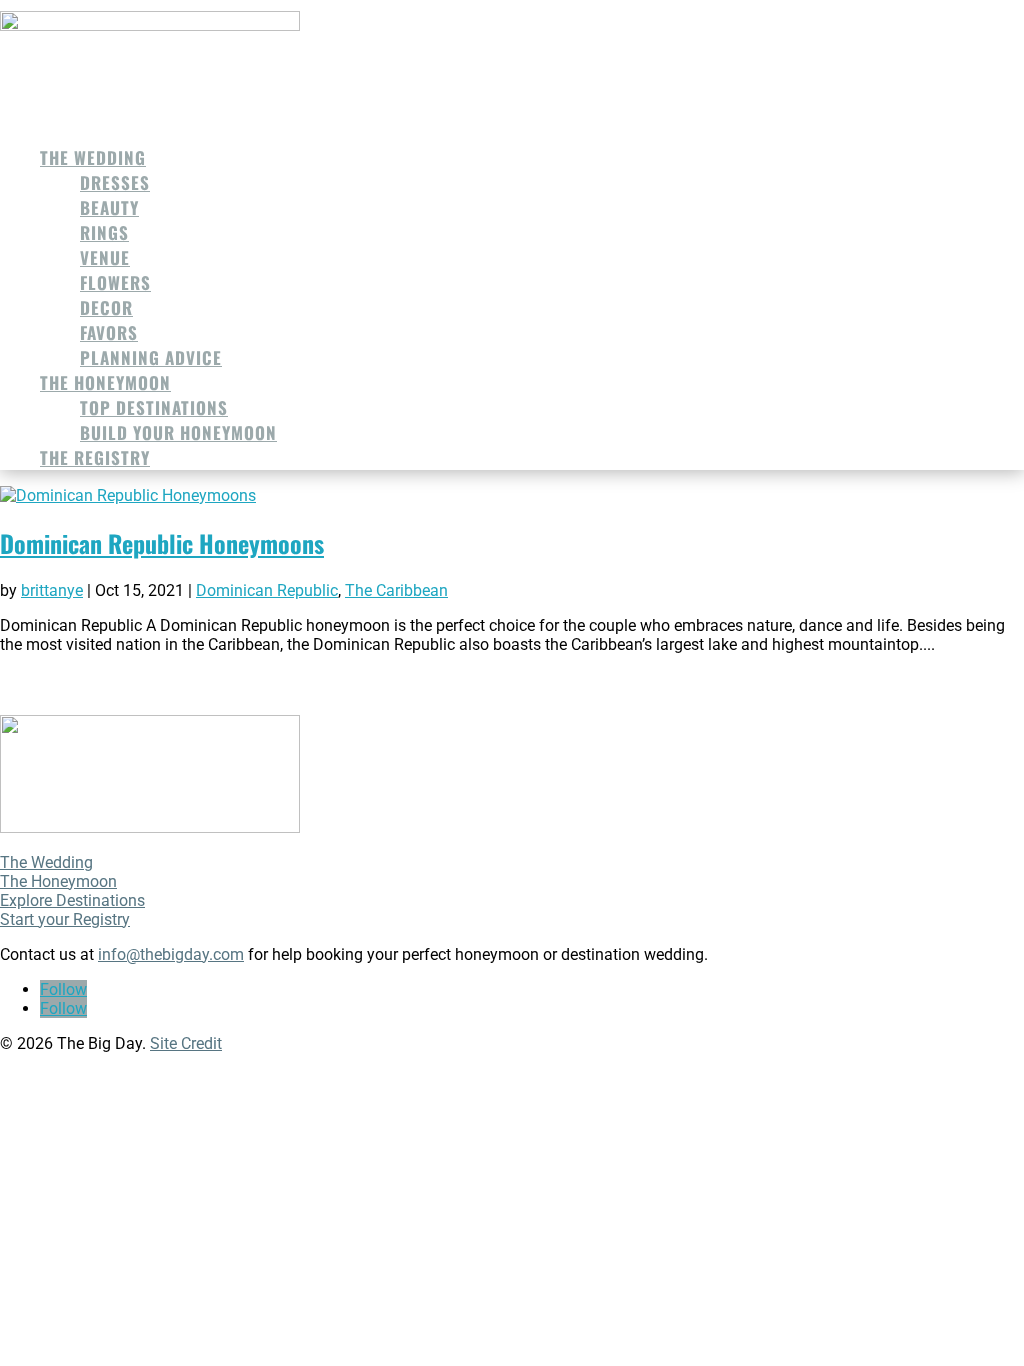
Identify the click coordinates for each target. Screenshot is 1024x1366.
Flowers (115, 282)
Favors (109, 332)
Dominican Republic (267, 590)
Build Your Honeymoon (178, 432)
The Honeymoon (105, 382)
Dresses (115, 182)
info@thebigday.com (171, 954)
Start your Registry (65, 919)
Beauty (109, 207)
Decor (106, 307)
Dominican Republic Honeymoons (162, 543)
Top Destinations (154, 407)
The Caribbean (396, 590)
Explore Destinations (72, 900)
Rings (104, 232)
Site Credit (186, 1043)
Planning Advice (151, 357)
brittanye (52, 590)
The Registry (95, 457)
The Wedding (93, 157)
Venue (105, 257)
